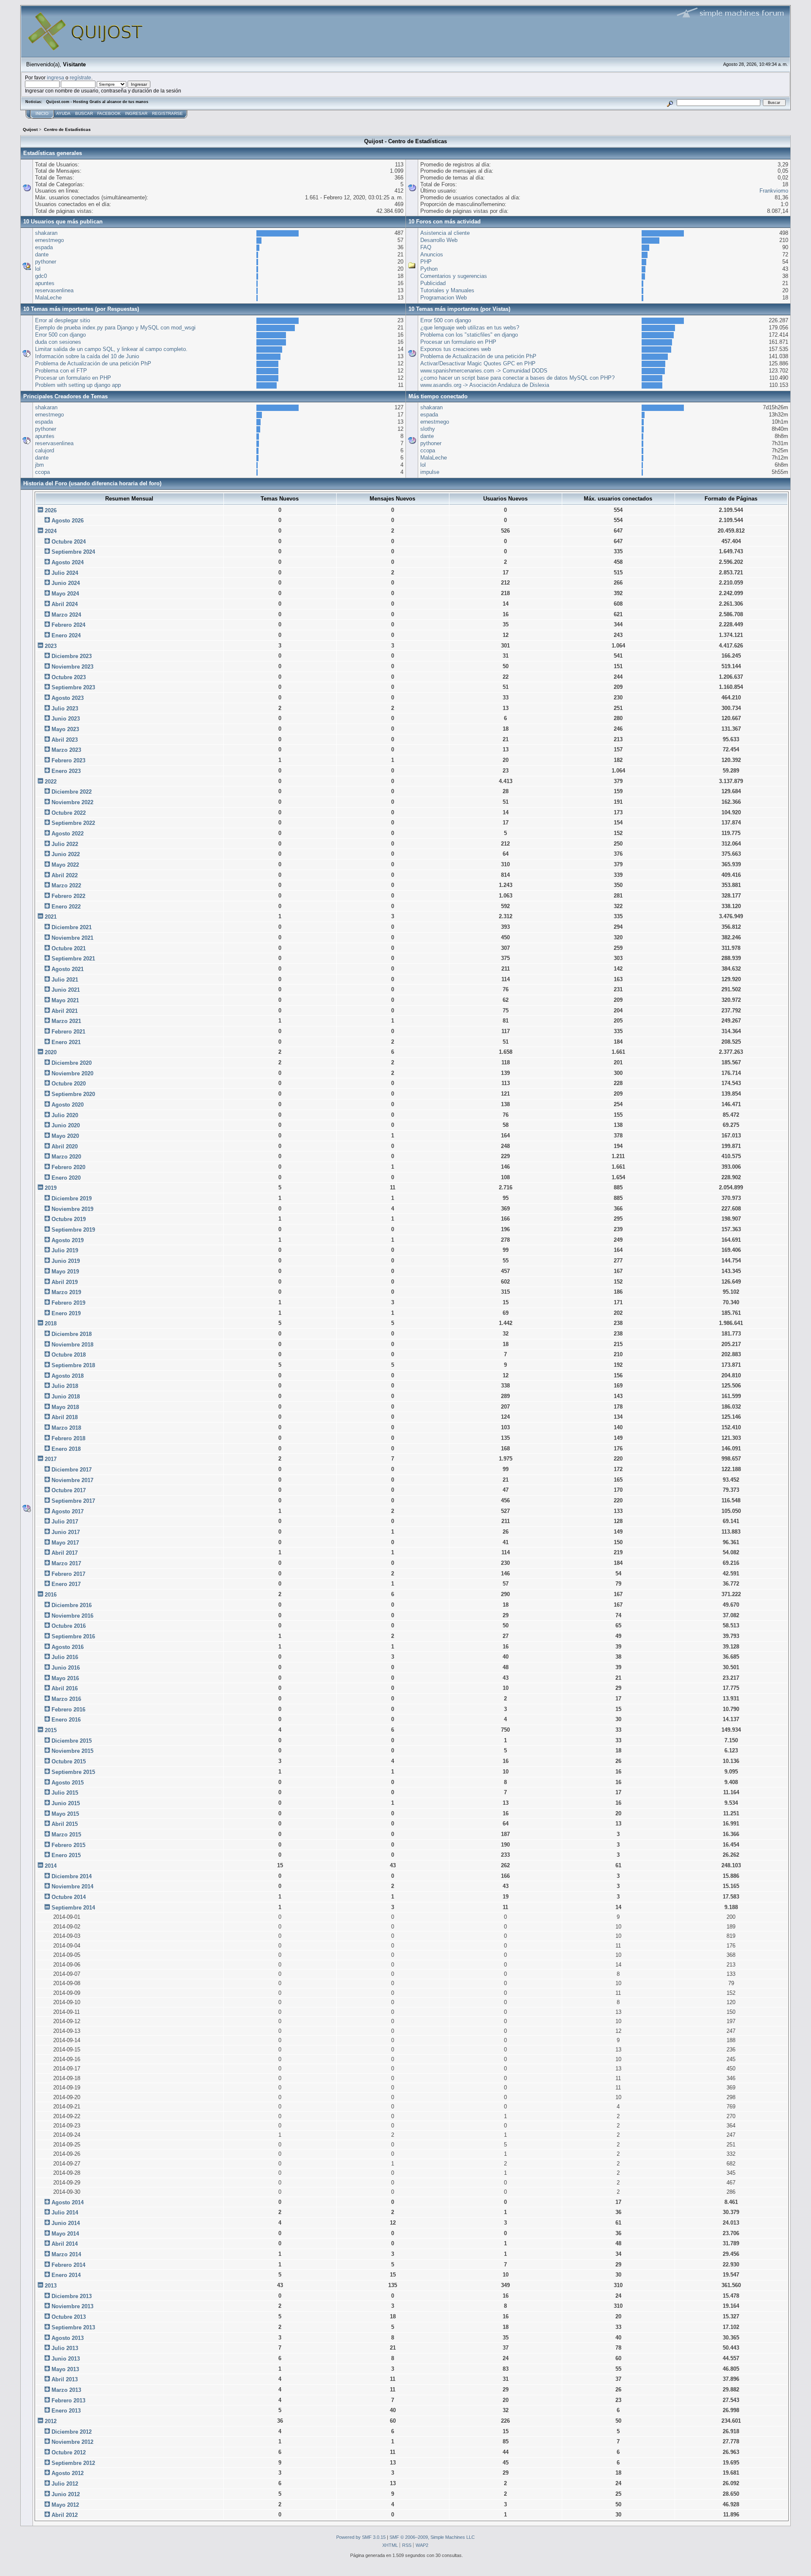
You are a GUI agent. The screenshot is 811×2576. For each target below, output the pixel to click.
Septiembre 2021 (73, 959)
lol (38, 269)
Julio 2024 (65, 573)
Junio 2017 (66, 1532)
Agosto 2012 (68, 2473)
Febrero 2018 (68, 1438)
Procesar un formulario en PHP (73, 378)
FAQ (426, 247)
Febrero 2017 (68, 1574)
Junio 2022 (66, 854)
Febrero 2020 (68, 1167)
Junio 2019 (66, 1261)
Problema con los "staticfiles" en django (469, 335)
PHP (426, 262)
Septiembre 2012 (73, 2463)
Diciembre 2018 (72, 1334)
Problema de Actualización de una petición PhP (93, 363)
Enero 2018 (66, 1449)
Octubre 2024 (69, 542)
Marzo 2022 (66, 885)
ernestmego (49, 240)
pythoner (46, 262)
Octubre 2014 (69, 1897)
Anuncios (432, 254)
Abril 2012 (65, 2515)
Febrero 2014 (68, 2265)
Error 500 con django (60, 335)
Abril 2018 (65, 1417)
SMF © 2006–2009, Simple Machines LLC (432, 2537)
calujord (45, 450)
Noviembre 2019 (72, 1209)
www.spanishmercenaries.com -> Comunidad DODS (484, 371)
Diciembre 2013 (72, 2296)
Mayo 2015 (65, 1814)
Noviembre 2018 (72, 1345)
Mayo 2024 (65, 594)
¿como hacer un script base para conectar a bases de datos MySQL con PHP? (517, 378)
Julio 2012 (65, 2484)
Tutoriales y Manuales (447, 290)
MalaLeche (48, 298)
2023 (51, 646)
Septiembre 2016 (73, 1636)
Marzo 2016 (66, 1699)
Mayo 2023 (65, 729)
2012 (51, 2421)
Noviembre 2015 (72, 1751)
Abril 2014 (65, 2244)
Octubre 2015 (69, 1761)
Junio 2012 (66, 2494)
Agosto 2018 (68, 1376)
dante (42, 254)
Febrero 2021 (68, 1032)
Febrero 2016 (68, 1710)
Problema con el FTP (61, 371)
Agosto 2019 (68, 1240)
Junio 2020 (66, 1125)
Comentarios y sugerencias (454, 276)
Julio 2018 (65, 1386)
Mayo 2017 (65, 1543)
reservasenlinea (54, 290)
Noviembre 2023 (72, 667)
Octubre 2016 (69, 1626)
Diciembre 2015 (72, 1741)
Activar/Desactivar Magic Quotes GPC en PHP (478, 363)
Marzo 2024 (66, 615)
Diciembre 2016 (72, 1605)
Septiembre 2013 (73, 2327)
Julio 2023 (65, 709)
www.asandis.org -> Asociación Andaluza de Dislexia (485, 385)
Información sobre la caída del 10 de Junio (87, 356)
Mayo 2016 (65, 1678)
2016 (51, 1595)
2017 (51, 1459)
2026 (51, 510)
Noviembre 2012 (72, 2442)
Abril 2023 (65, 740)
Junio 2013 (66, 2359)
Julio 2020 (65, 1115)
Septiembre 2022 (73, 823)
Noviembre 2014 (72, 1886)
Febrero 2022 (68, 896)
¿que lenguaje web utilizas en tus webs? (470, 328)
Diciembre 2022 (72, 792)
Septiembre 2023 (73, 687)
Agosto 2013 (68, 2338)
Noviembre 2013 (72, 2306)
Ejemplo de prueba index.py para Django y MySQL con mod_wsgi (115, 328)
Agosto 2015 (68, 1783)
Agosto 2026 (68, 521)
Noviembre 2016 (72, 1616)
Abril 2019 (65, 1282)
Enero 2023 (66, 771)
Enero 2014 (66, 2275)
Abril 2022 (65, 875)
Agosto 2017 (68, 1511)
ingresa (56, 78)
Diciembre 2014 (72, 1876)
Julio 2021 (65, 980)
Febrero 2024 (68, 625)
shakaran (46, 233)
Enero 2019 (66, 1313)
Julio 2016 (65, 1657)
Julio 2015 (65, 1793)
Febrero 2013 (68, 2401)
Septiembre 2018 (73, 1365)
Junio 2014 (66, 2223)
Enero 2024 (66, 635)
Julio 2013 (65, 2348)
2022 (51, 782)
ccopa (42, 472)
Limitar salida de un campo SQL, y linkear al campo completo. (111, 349)
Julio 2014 (65, 2213)
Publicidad (433, 283)
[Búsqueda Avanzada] (670, 102)
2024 (51, 531)
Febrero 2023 (68, 760)
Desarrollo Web (439, 240)
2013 (51, 2286)
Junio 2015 (66, 1803)
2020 (51, 1052)
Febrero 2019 (68, 1303)
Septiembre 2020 (73, 1094)
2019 (51, 1188)
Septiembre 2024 (73, 552)
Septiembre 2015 (73, 1772)
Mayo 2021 (65, 1000)
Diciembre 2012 (72, 2432)
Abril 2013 (65, 2379)
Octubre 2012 (69, 2452)
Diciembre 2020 (72, 1063)
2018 (51, 1323)
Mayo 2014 (65, 2234)
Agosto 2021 (68, 969)
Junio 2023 (66, 719)
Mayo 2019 (65, 1272)
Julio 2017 (65, 1522)
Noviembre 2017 (72, 1480)
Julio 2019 (65, 1250)
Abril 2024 (65, 604)
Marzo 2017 (66, 1563)
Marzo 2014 (66, 2254)
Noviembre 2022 (72, 802)
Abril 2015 (65, 1824)
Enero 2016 (66, 1720)
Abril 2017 (65, 1553)
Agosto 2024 (68, 562)
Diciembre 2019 (72, 1198)
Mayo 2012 (65, 2505)
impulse (430, 472)
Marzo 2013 (66, 2390)
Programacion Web (444, 298)
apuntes (45, 283)
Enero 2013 (66, 2411)
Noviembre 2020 (72, 1073)
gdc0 (41, 276)
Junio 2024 (66, 583)
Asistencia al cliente (445, 233)
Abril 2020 (65, 1147)
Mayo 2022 (65, 865)
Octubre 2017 (69, 1490)
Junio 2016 (66, 1668)
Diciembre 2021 (72, 927)
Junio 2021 (66, 990)
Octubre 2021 (69, 948)
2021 (51, 917)
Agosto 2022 (68, 834)
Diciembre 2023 (72, 656)
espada (44, 247)
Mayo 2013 (65, 2369)
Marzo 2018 (66, 1428)
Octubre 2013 (69, 2317)
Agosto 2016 (68, 1647)
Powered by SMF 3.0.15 (361, 2537)
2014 (51, 1866)
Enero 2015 (66, 1855)
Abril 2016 (65, 1688)
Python (429, 269)
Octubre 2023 (69, 677)
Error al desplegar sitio (63, 320)
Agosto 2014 (68, 2202)
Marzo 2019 (66, 1292)
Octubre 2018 (69, 1355)
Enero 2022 (66, 907)
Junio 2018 (66, 1397)
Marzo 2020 (66, 1157)
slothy (428, 429)
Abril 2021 (65, 1011)
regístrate (80, 78)
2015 (51, 1730)
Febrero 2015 (68, 1845)
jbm (39, 465)
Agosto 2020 (68, 1105)
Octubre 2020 (69, 1084)
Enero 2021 (66, 1042)
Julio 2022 (65, 844)
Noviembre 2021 (72, 938)
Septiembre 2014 (73, 1908)
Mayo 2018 (65, 1407)
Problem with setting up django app (78, 385)
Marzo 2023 (66, 750)
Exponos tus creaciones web (456, 349)
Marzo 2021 (66, 1021)
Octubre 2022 (69, 813)
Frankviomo (774, 191)
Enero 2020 (66, 1178)
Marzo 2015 (66, 1835)
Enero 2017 (66, 1584)
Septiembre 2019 (73, 1230)
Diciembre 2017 (72, 1470)
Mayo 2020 (65, 1136)
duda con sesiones (58, 342)
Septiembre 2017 (73, 1501)
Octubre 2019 (69, 1219)
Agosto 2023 (68, 698)
